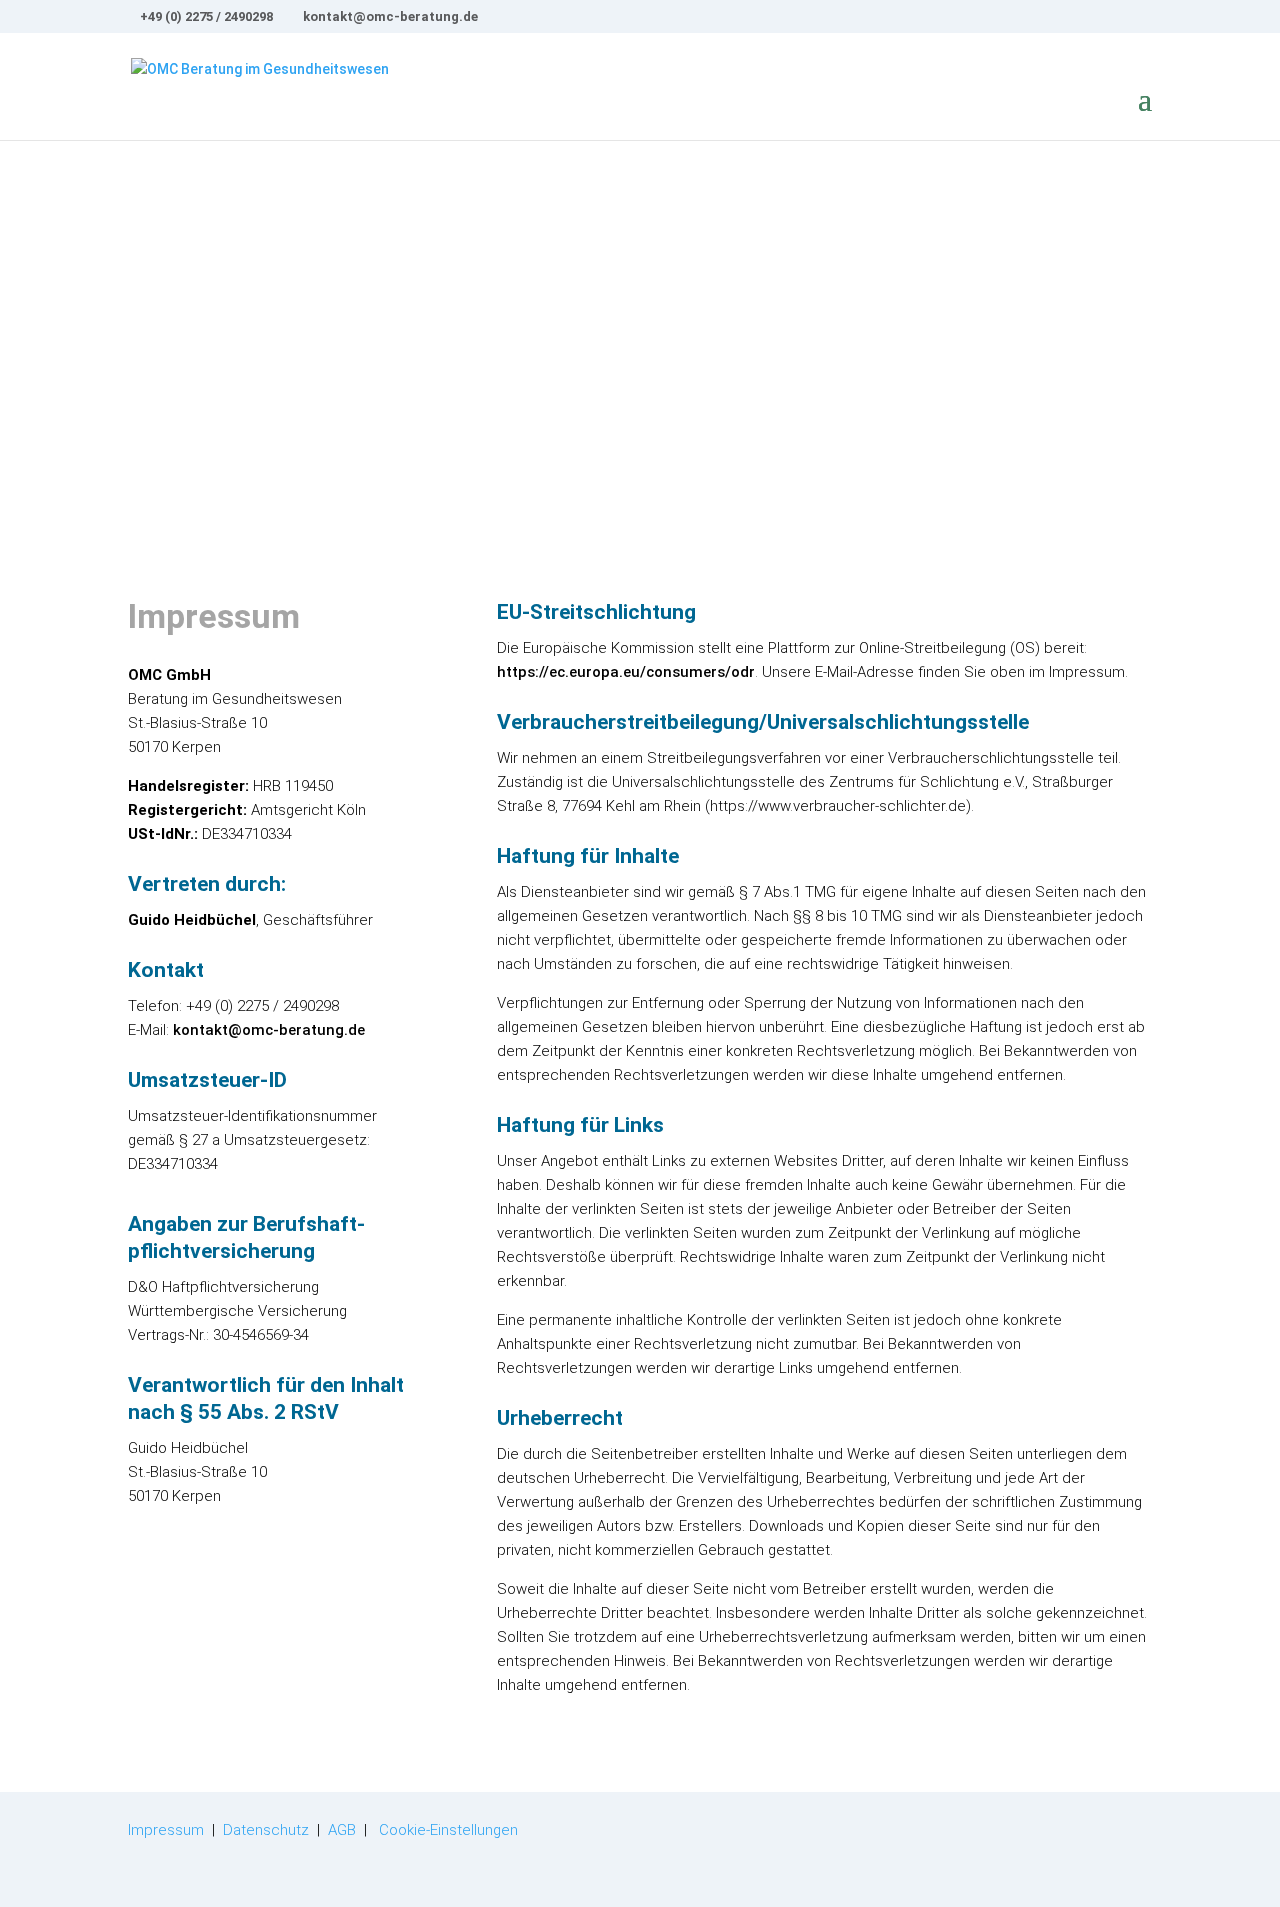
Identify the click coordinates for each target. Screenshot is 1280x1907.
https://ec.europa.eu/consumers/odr (626, 672)
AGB (342, 1830)
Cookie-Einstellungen (448, 1830)
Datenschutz (266, 1830)
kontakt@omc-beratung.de (269, 1030)
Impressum (166, 1830)
